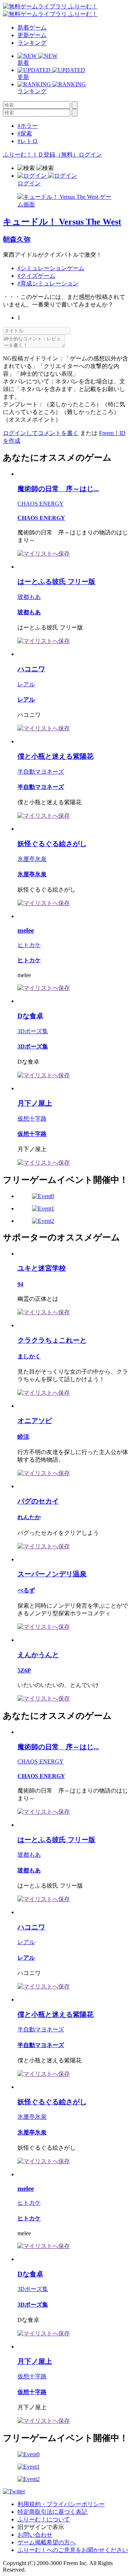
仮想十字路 (32, 1119)
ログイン (90, 155)
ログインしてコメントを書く (41, 433)
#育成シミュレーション (48, 283)
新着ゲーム (32, 27)
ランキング (32, 43)
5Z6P (24, 1670)
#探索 (25, 133)
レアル (26, 684)
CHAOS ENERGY (41, 504)
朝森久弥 (17, 239)
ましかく (29, 1356)
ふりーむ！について (44, 2519)
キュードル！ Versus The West (62, 222)
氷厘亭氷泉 (32, 859)
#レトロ (28, 141)
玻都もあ (29, 597)
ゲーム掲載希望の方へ (47, 2542)
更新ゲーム (32, 35)
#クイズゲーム (36, 276)
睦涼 (23, 1437)
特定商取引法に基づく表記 (52, 2512)
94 (20, 1284)
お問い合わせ (35, 2535)
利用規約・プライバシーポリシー (61, 2504)
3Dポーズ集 (33, 1031)
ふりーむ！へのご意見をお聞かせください (73, 2550)
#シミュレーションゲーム (51, 268)
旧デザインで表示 (41, 2527)
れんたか (29, 1517)
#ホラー (28, 126)
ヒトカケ (29, 945)
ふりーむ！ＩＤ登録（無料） (41, 155)
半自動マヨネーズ (41, 772)
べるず (26, 1590)
